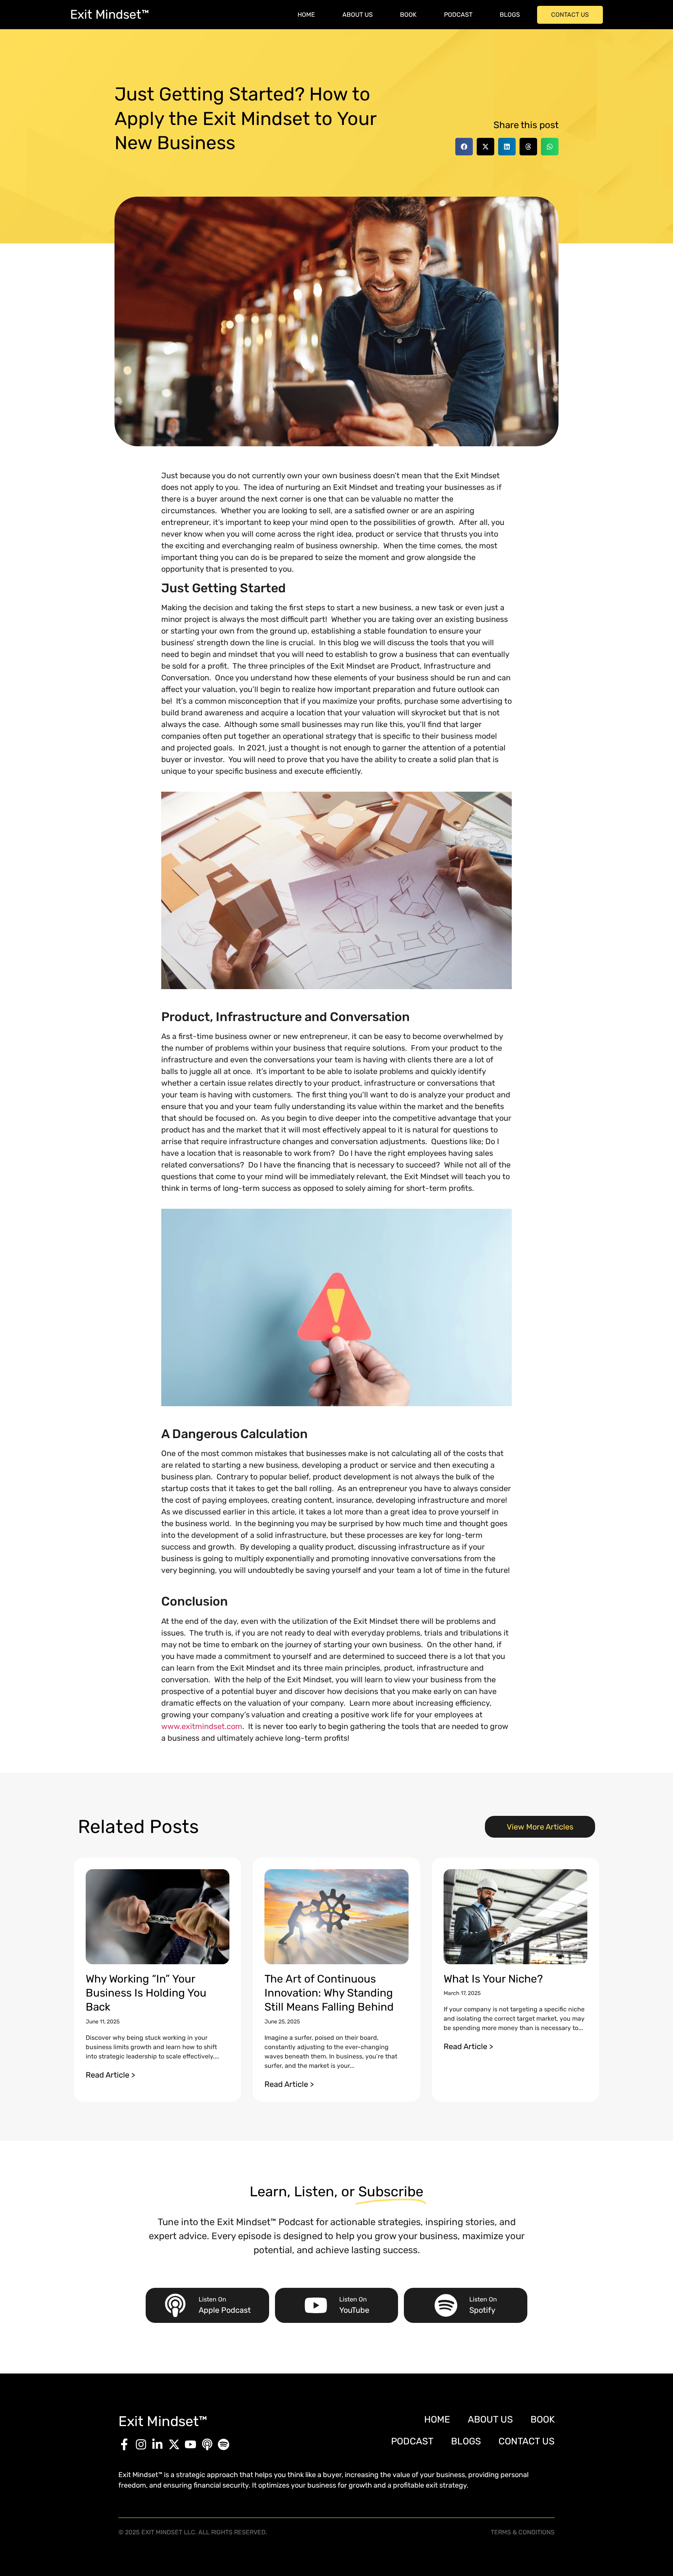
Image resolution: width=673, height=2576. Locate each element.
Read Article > (110, 2075)
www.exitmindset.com (202, 1726)
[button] (464, 147)
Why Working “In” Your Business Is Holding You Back (146, 1993)
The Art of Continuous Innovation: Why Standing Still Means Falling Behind (329, 1993)
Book (408, 15)
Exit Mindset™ (110, 14)
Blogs (510, 15)
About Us (358, 15)
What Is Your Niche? (493, 1979)
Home (306, 15)
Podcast (458, 15)
